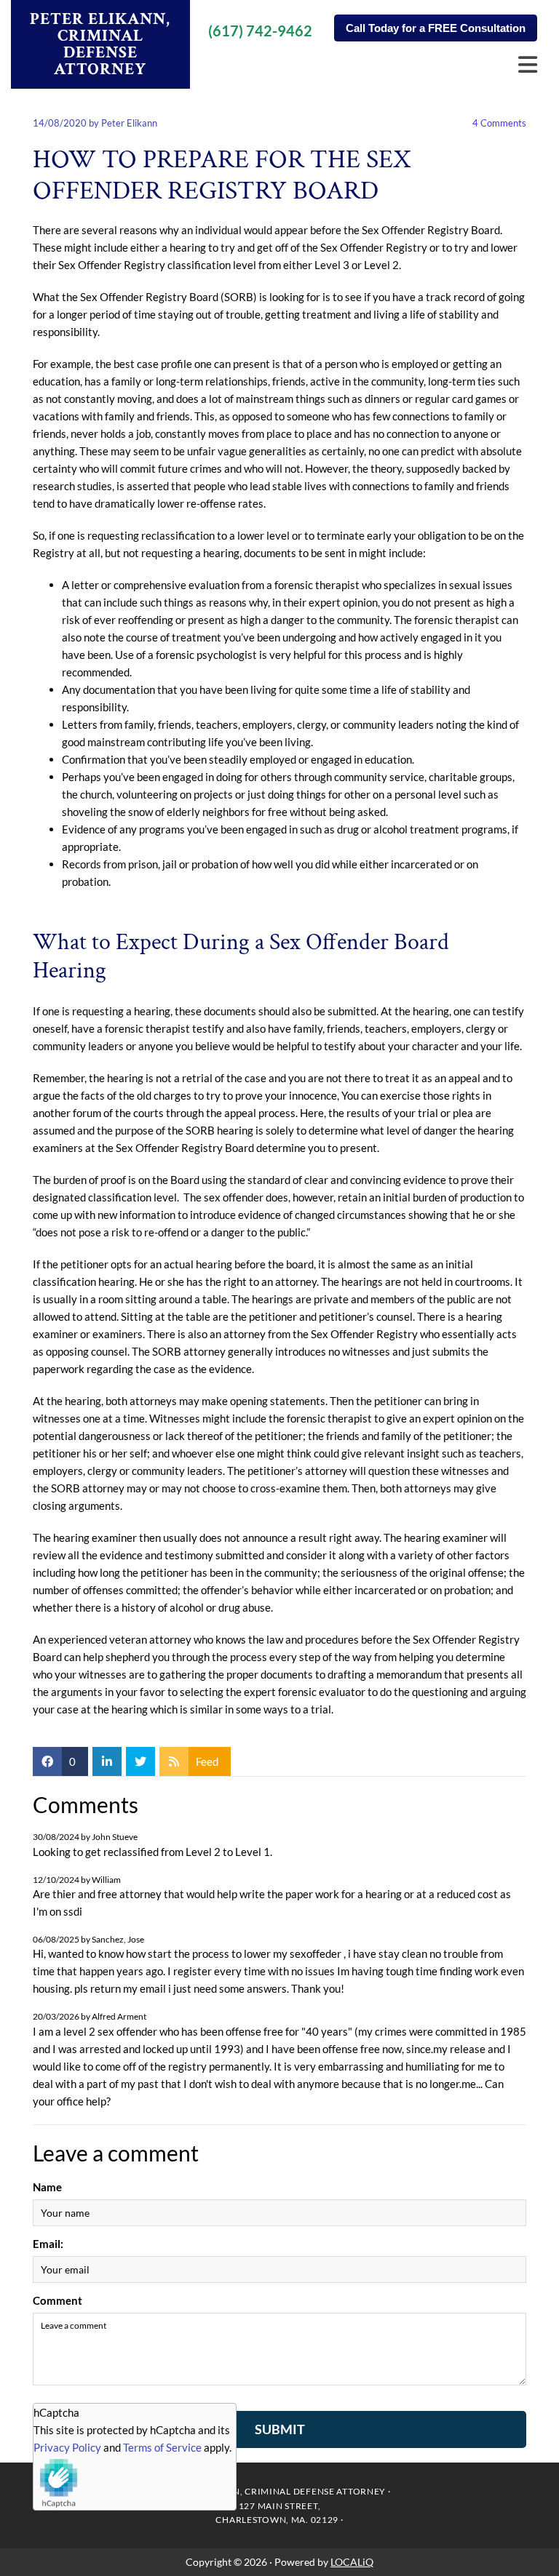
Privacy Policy (67, 2447)
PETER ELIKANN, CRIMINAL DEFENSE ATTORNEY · (279, 2491)
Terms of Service (162, 2447)
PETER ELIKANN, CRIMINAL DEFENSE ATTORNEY (100, 44)
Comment (58, 2300)
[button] (436, 28)
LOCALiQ (352, 2562)
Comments (499, 123)
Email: (48, 2244)
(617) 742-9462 (260, 31)
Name (47, 2187)
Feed (207, 1761)
